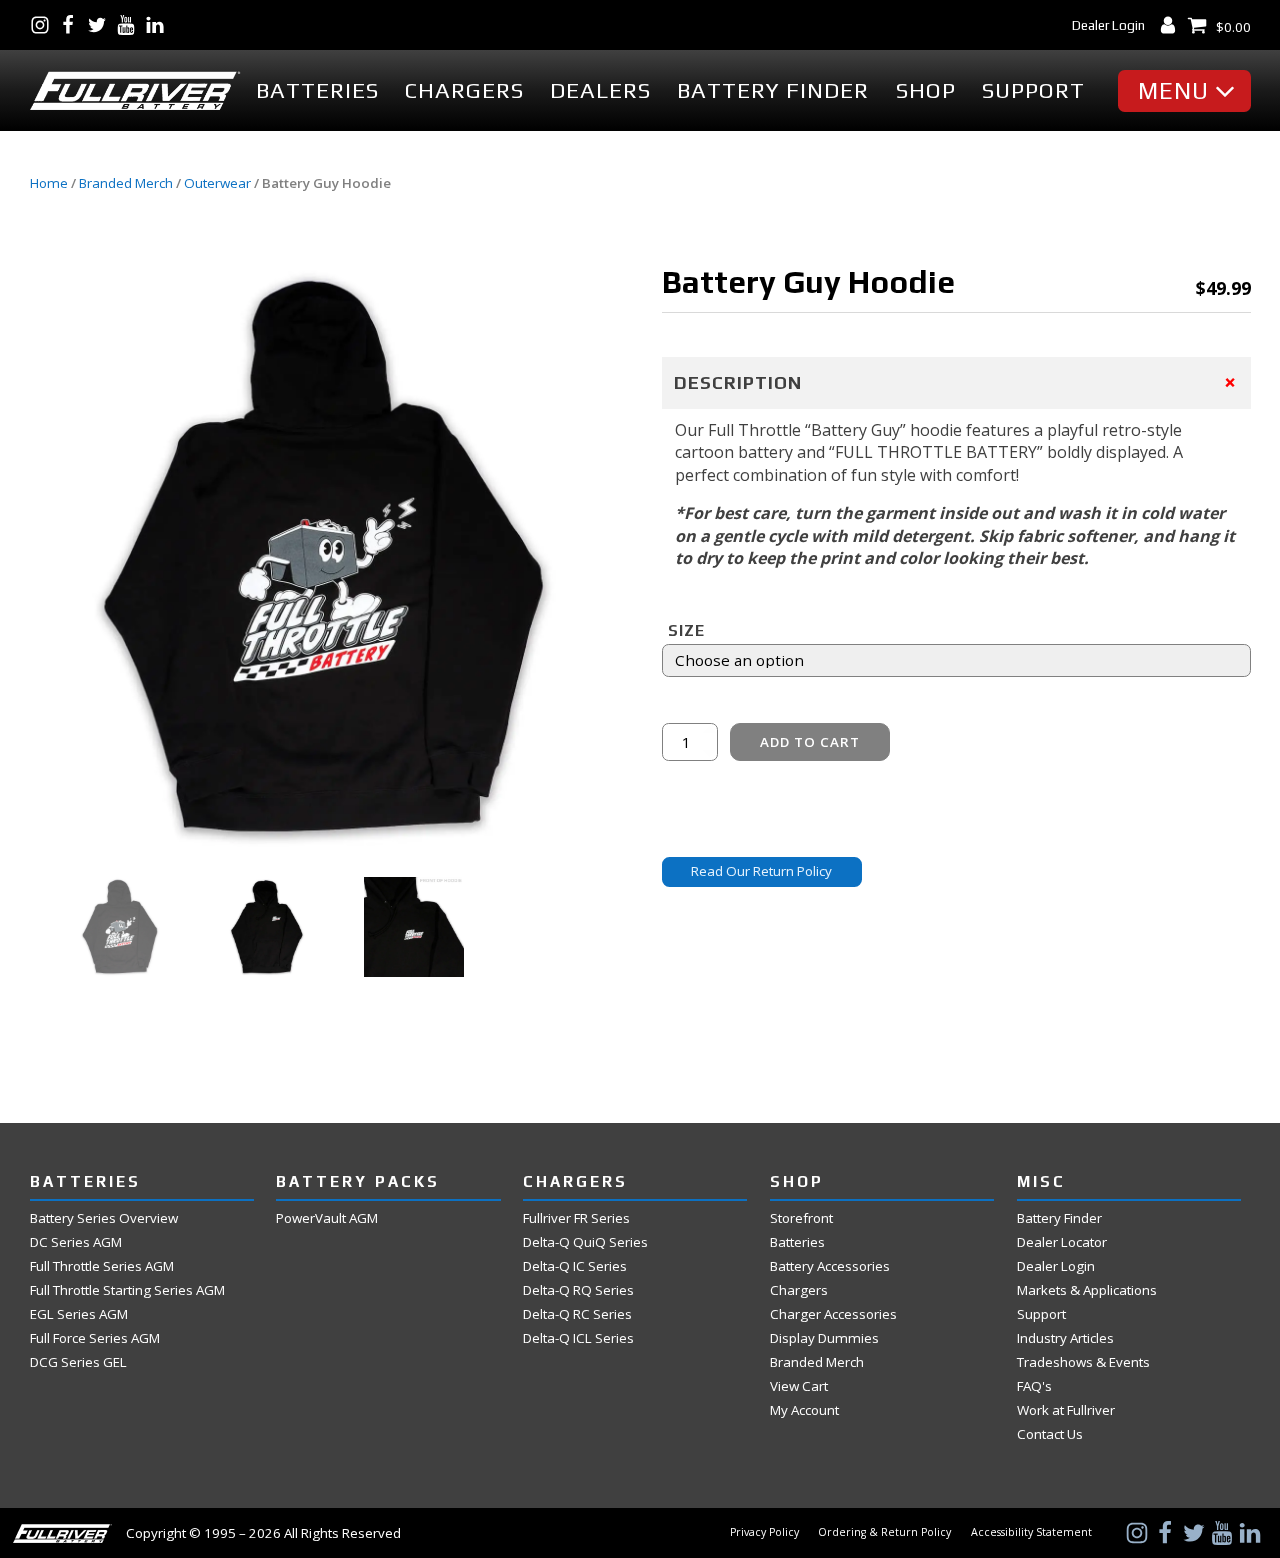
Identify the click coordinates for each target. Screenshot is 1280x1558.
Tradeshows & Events (1083, 1362)
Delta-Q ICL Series (578, 1338)
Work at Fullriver (1066, 1410)
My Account (804, 1410)
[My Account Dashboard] (1172, 25)
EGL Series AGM (79, 1314)
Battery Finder (773, 90)
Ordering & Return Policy (884, 1532)
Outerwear (217, 183)
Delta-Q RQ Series (578, 1290)
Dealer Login (1108, 25)
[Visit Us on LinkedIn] (159, 25)
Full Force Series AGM (95, 1338)
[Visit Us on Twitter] (101, 25)
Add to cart (810, 742)
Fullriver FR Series (576, 1218)
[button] (1189, 91)
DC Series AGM (76, 1242)
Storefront (801, 1218)
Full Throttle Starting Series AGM (127, 1290)
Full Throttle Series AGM (102, 1266)
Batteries (317, 90)
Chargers (464, 90)
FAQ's (1034, 1386)
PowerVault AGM (327, 1218)
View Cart (799, 1386)
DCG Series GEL (78, 1362)
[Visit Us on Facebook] (72, 25)
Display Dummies (824, 1338)
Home (49, 183)
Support (1033, 90)
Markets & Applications (1087, 1290)
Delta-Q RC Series (577, 1314)
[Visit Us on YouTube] (130, 25)
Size (686, 630)
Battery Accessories (830, 1266)
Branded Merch (126, 183)
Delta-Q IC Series (575, 1266)
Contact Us (1050, 1434)
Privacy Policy (764, 1532)
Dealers (600, 90)
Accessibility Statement (1031, 1532)
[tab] (956, 382)
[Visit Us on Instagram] (44, 25)
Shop (926, 90)
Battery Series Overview (104, 1218)
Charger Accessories (833, 1314)
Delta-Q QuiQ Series (585, 1242)
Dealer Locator (1062, 1242)
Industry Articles (1065, 1338)
